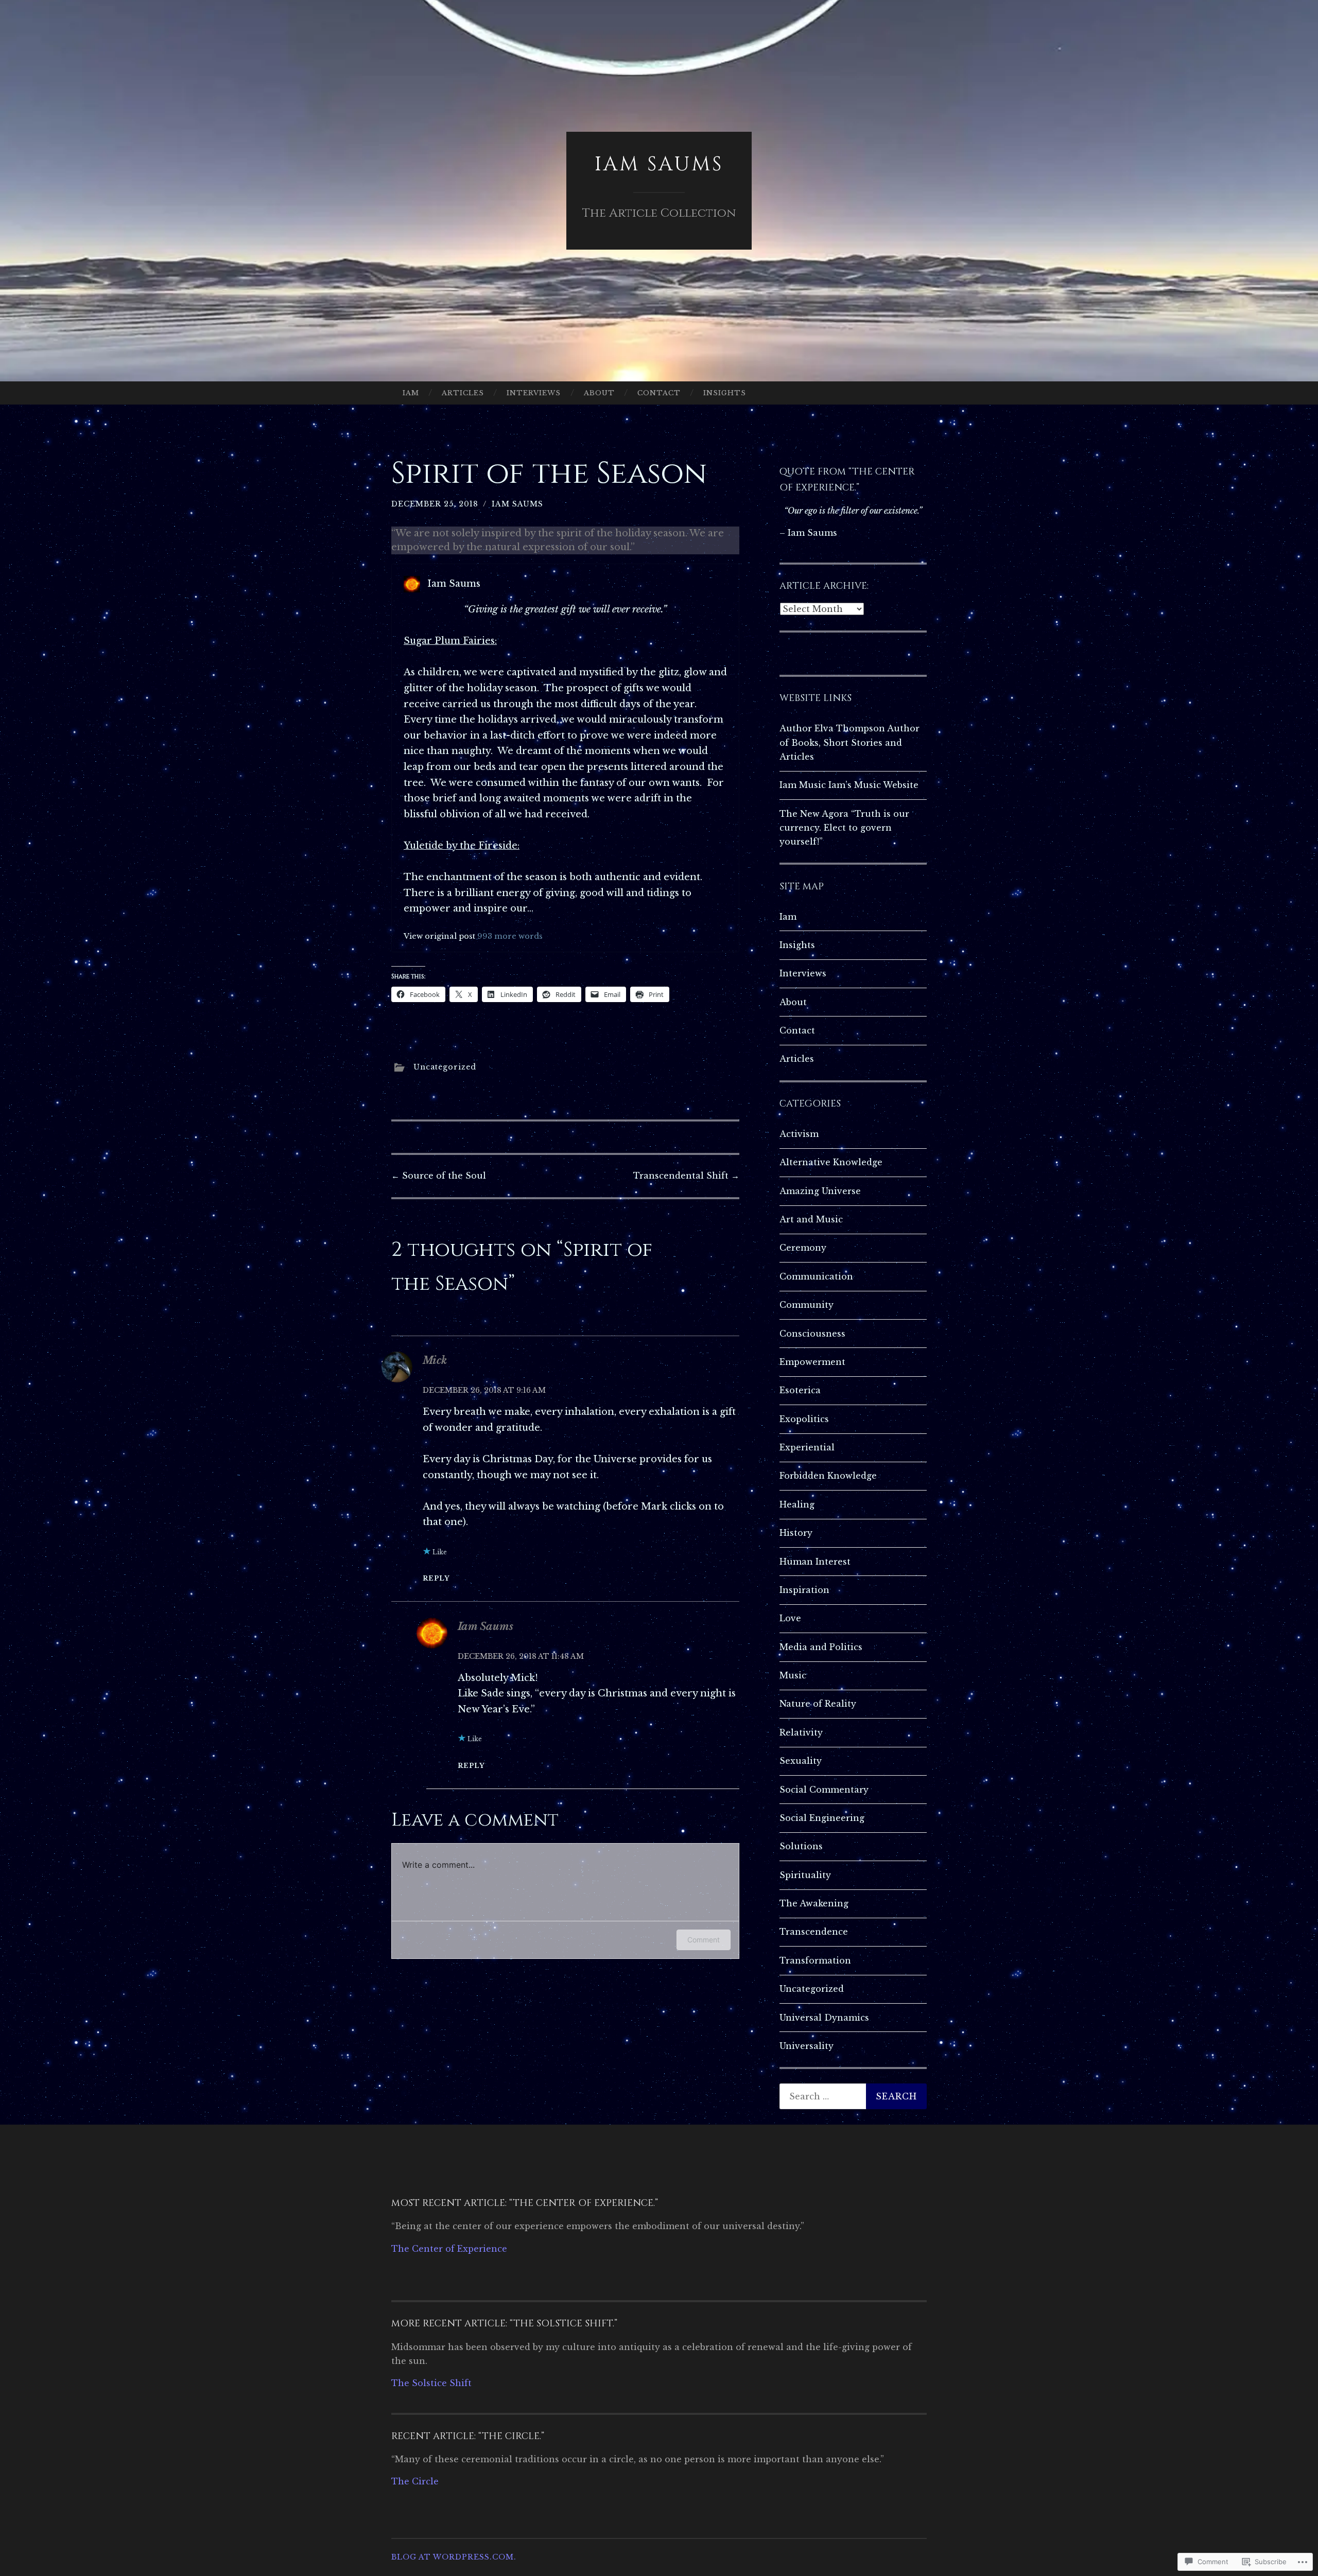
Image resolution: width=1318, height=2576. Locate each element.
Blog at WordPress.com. (454, 2557)
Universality (807, 2046)
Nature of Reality (818, 1704)
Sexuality (801, 1761)
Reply (436, 1578)
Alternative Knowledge (831, 1162)
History (796, 1533)
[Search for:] (853, 2096)
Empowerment (812, 1362)
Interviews (534, 393)
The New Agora (814, 814)
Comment (704, 1940)
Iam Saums (659, 164)
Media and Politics (821, 1647)
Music (793, 1675)
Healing (797, 1504)
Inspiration (804, 1590)
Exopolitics (804, 1419)
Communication (816, 1276)
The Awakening (814, 1903)
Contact (659, 393)
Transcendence (814, 1932)
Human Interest (815, 1562)
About (599, 393)
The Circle (415, 2481)
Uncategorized (445, 1067)
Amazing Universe (820, 1191)
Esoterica (800, 1390)
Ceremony (803, 1248)
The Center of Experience (449, 2249)
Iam (411, 393)
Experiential (807, 1447)
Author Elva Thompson (832, 728)
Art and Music (811, 1219)
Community (807, 1305)
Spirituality (805, 1875)
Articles (463, 393)
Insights (725, 393)
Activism (799, 1134)
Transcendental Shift (686, 1176)
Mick (435, 1360)
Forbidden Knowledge (828, 1476)
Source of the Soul (439, 1176)
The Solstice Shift (431, 2383)
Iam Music (803, 785)
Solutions (801, 1846)
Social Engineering (822, 1818)
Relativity (801, 1732)
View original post (439, 936)
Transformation (815, 1960)
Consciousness (812, 1334)
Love (790, 1618)
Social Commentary (824, 1790)
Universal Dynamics (824, 2018)
